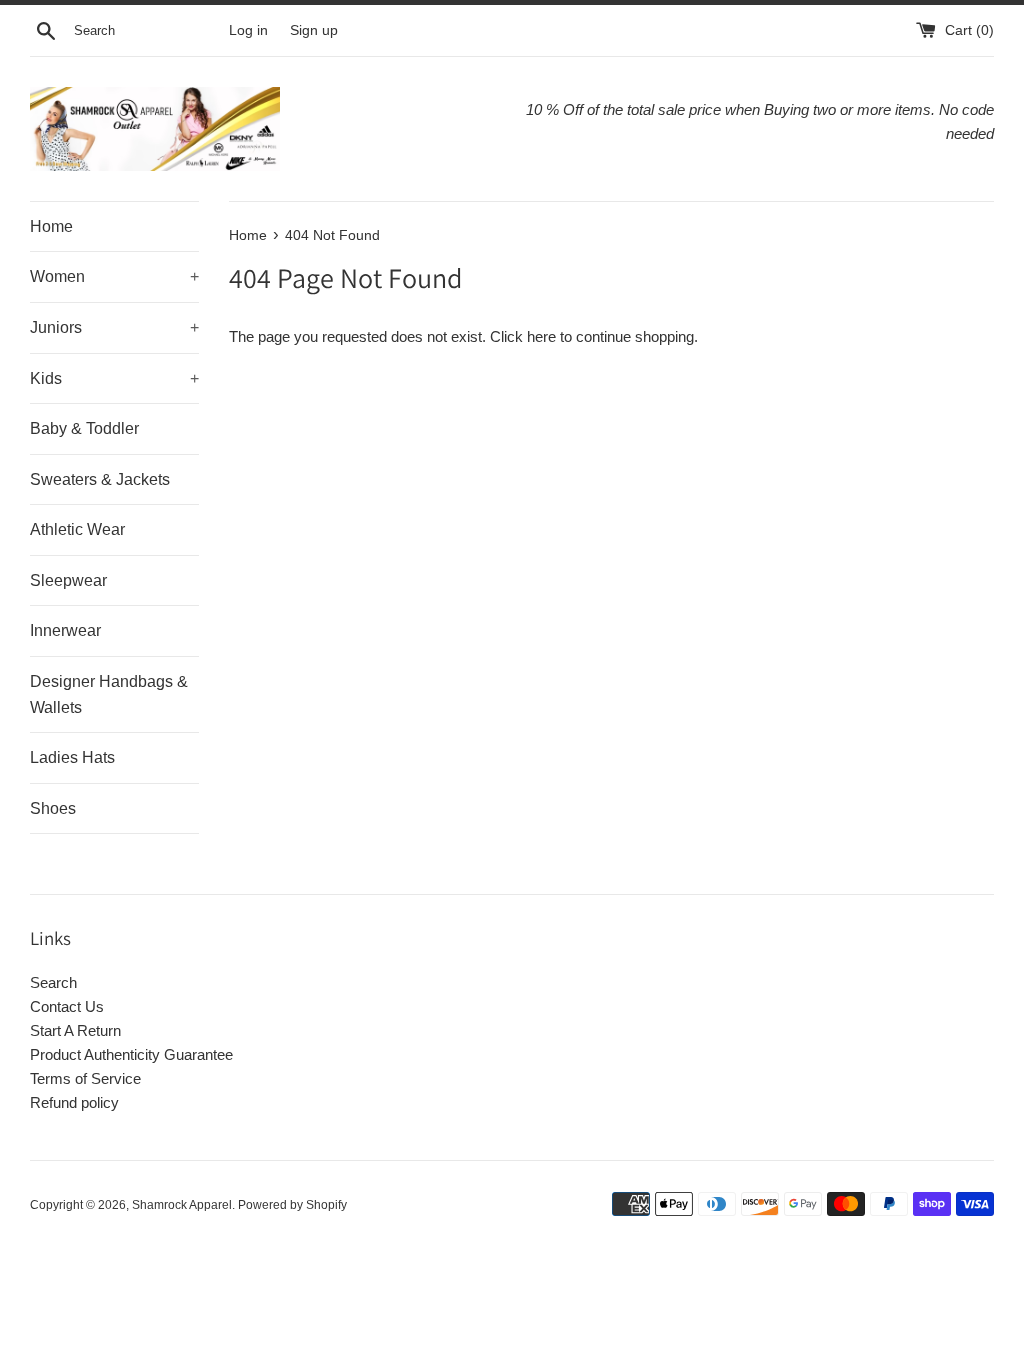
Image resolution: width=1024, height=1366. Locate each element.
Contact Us (67, 1006)
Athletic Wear (77, 529)
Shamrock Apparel (182, 1205)
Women (114, 276)
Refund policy (74, 1102)
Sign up (314, 30)
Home (51, 226)
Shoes (53, 808)
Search (53, 982)
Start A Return (75, 1030)
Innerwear (65, 630)
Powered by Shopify (292, 1205)
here (541, 336)
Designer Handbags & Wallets (109, 694)
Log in (248, 30)
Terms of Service (85, 1078)
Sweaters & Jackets (100, 479)
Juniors (114, 327)
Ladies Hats (72, 757)
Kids (114, 378)
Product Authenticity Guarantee (131, 1054)
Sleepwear (68, 580)
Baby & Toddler (84, 428)
